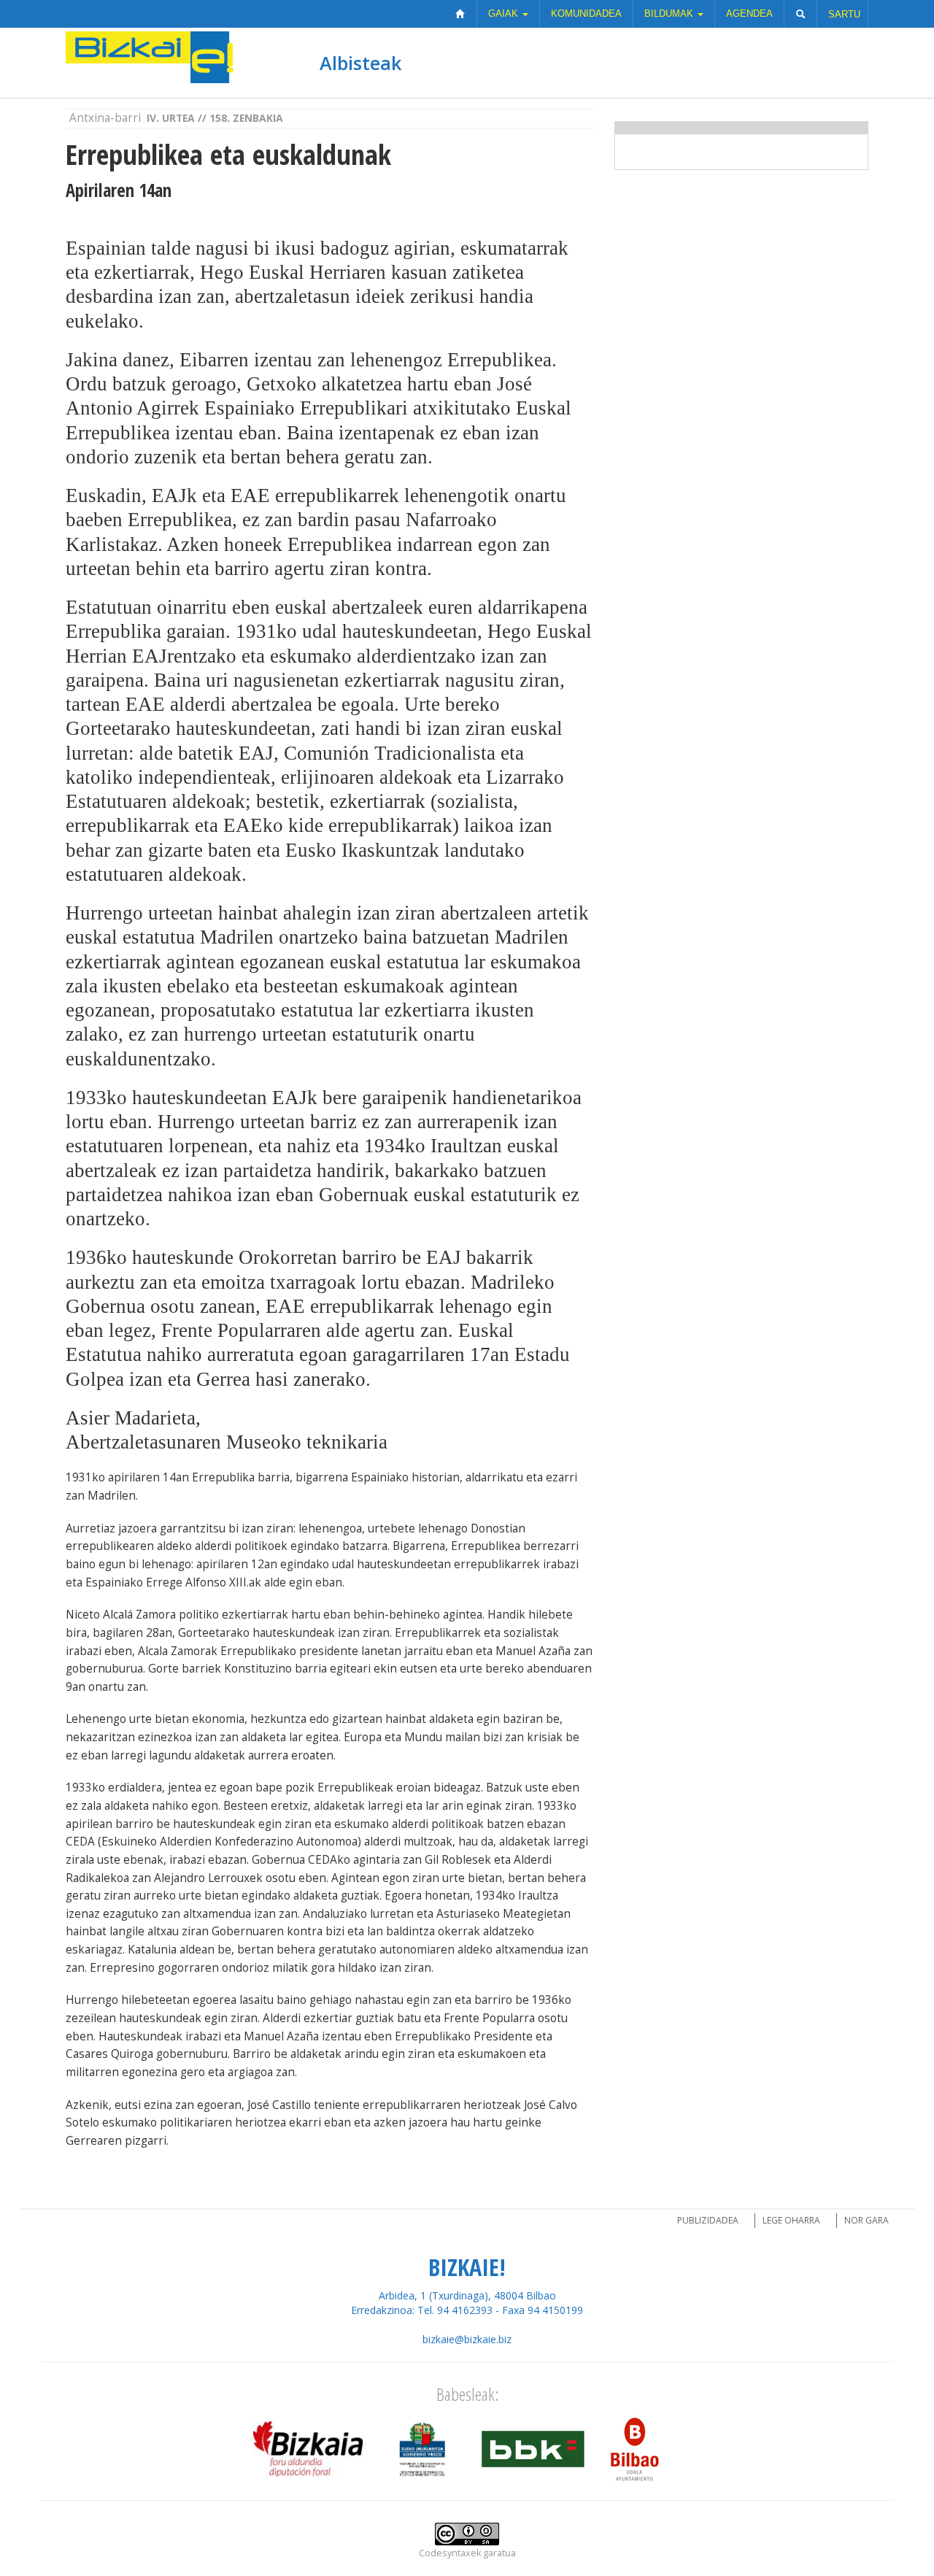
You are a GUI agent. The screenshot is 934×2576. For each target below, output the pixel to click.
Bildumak (670, 14)
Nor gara (867, 2220)
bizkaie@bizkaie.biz (467, 2339)
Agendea (749, 14)
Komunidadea (586, 14)
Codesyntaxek (450, 2553)
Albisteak (360, 63)
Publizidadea (708, 2220)
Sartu (844, 14)
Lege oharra (791, 2220)
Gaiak (505, 14)
